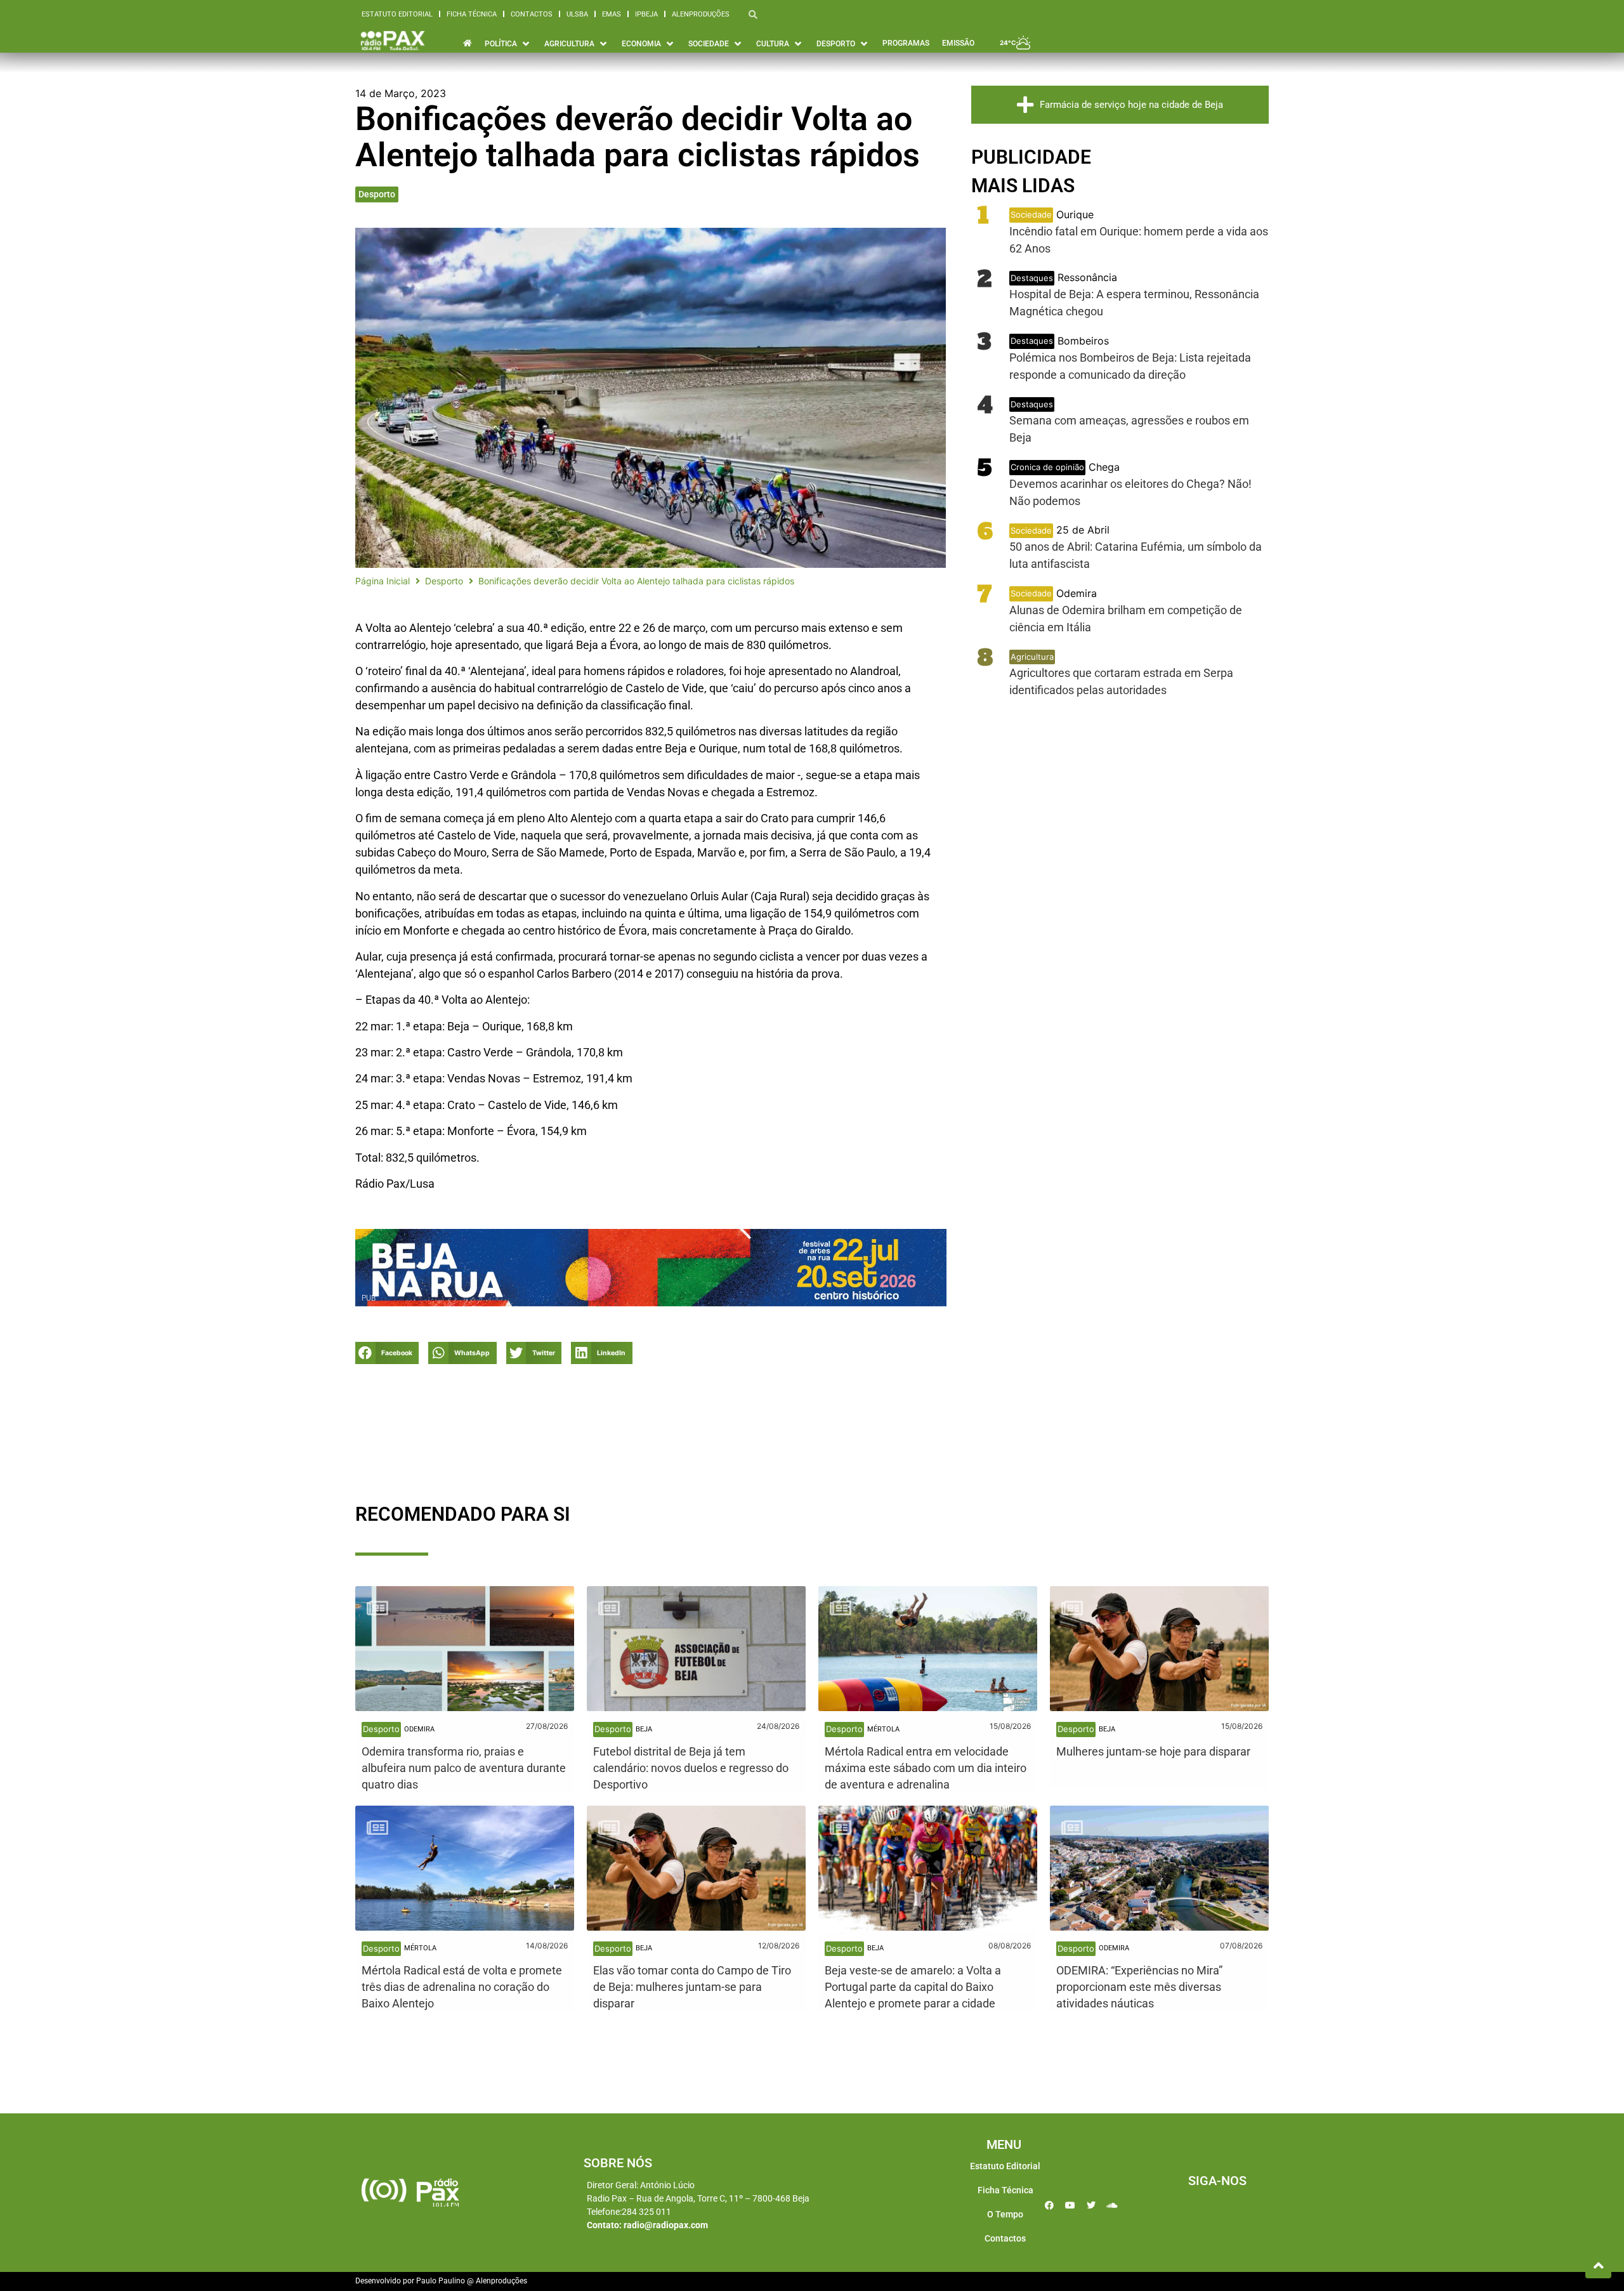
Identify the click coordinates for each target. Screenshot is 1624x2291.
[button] (387, 1353)
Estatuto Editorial (397, 14)
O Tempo (1005, 2214)
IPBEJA (646, 14)
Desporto (377, 194)
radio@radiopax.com (666, 2225)
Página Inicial (383, 581)
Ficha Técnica (472, 14)
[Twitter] (1091, 2205)
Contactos (532, 14)
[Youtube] (1070, 2205)
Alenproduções (701, 14)
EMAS (612, 14)
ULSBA (577, 14)
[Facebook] (1049, 2205)
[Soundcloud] (1112, 2205)
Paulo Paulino (441, 2281)
